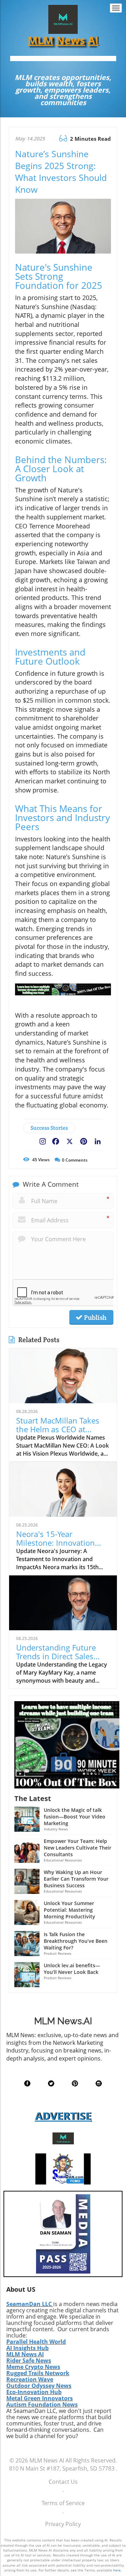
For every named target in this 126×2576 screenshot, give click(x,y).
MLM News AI (25, 2354)
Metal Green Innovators (40, 2398)
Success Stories (49, 1128)
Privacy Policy (63, 2524)
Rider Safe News (29, 2361)
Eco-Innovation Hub (34, 2392)
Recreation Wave (30, 2379)
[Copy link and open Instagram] (43, 1140)
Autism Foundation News (42, 2405)
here (117, 2570)
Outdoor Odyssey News (39, 2386)
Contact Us (63, 2482)
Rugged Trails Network (38, 2373)
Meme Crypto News (33, 2367)
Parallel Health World (36, 2342)
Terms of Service (63, 2503)
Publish (94, 1317)
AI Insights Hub (27, 2348)
